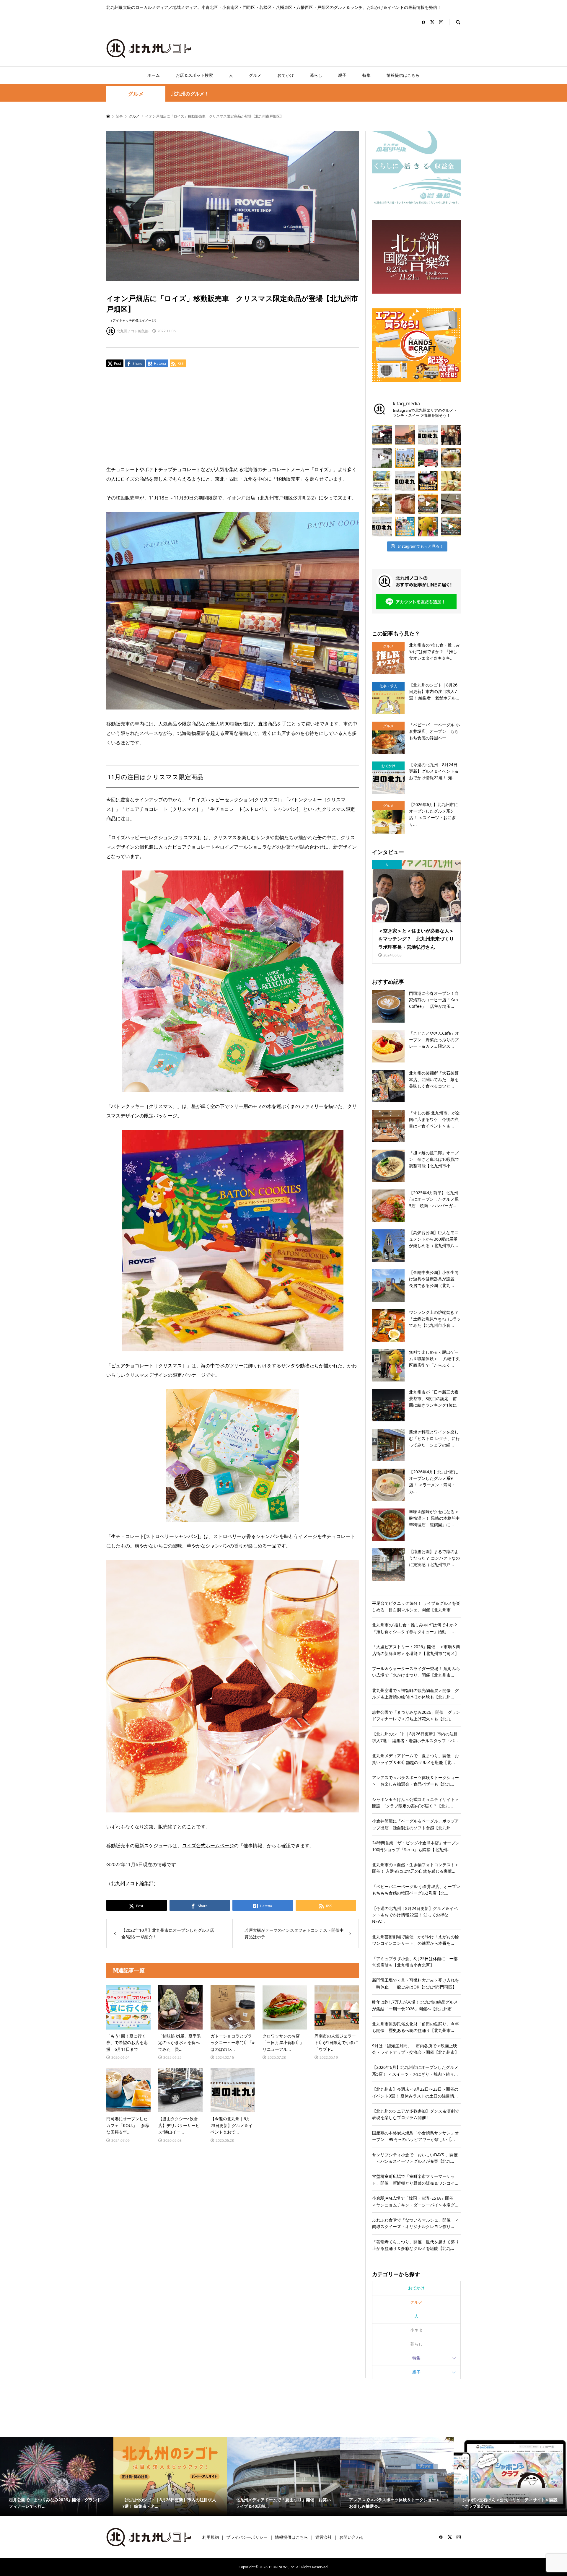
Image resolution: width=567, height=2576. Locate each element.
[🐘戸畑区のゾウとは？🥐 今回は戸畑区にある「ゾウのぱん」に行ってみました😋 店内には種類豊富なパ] (382, 435)
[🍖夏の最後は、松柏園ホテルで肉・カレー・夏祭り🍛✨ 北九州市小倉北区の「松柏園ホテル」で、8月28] (405, 504)
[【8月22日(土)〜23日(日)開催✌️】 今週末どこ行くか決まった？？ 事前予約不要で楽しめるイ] (405, 458)
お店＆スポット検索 (194, 75)
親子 (342, 75)
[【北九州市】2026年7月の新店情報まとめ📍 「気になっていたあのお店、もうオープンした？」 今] (405, 435)
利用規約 (211, 2537)
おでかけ (286, 75)
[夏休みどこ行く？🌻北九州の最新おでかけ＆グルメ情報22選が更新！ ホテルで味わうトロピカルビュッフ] (382, 527)
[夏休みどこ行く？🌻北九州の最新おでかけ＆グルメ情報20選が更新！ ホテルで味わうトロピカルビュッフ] (405, 481)
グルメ (255, 75)
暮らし (316, 75)
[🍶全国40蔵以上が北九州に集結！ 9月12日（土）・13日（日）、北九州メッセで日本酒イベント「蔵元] (451, 481)
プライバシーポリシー (247, 2537)
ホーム (154, 75)
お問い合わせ (352, 2537)
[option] (57, 2477)
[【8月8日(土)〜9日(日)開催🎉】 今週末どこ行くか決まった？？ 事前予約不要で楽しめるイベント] (405, 527)
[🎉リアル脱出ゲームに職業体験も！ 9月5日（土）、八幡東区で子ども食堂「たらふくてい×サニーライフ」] (428, 527)
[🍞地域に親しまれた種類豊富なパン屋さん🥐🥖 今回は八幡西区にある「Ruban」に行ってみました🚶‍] (451, 527)
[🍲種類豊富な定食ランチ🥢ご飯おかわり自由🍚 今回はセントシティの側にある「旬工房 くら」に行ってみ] (428, 504)
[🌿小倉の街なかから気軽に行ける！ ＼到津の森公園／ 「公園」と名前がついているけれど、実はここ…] (382, 458)
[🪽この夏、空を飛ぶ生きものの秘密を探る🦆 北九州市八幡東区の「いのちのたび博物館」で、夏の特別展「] (451, 504)
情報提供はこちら (403, 75)
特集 (366, 75)
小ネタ (416, 2330)
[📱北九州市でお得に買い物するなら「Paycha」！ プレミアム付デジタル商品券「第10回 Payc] (382, 481)
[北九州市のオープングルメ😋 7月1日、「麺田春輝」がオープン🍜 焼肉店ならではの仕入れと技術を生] (451, 458)
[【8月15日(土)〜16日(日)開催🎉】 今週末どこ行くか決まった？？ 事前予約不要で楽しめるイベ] (428, 481)
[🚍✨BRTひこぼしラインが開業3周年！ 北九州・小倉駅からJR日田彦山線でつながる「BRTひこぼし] (428, 458)
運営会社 (324, 2537)
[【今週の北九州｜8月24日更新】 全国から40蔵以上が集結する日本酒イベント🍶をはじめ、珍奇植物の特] (428, 435)
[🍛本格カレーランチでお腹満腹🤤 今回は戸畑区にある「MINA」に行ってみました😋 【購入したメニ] (382, 504)
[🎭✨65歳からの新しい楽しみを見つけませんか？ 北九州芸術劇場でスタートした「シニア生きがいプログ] (451, 435)
